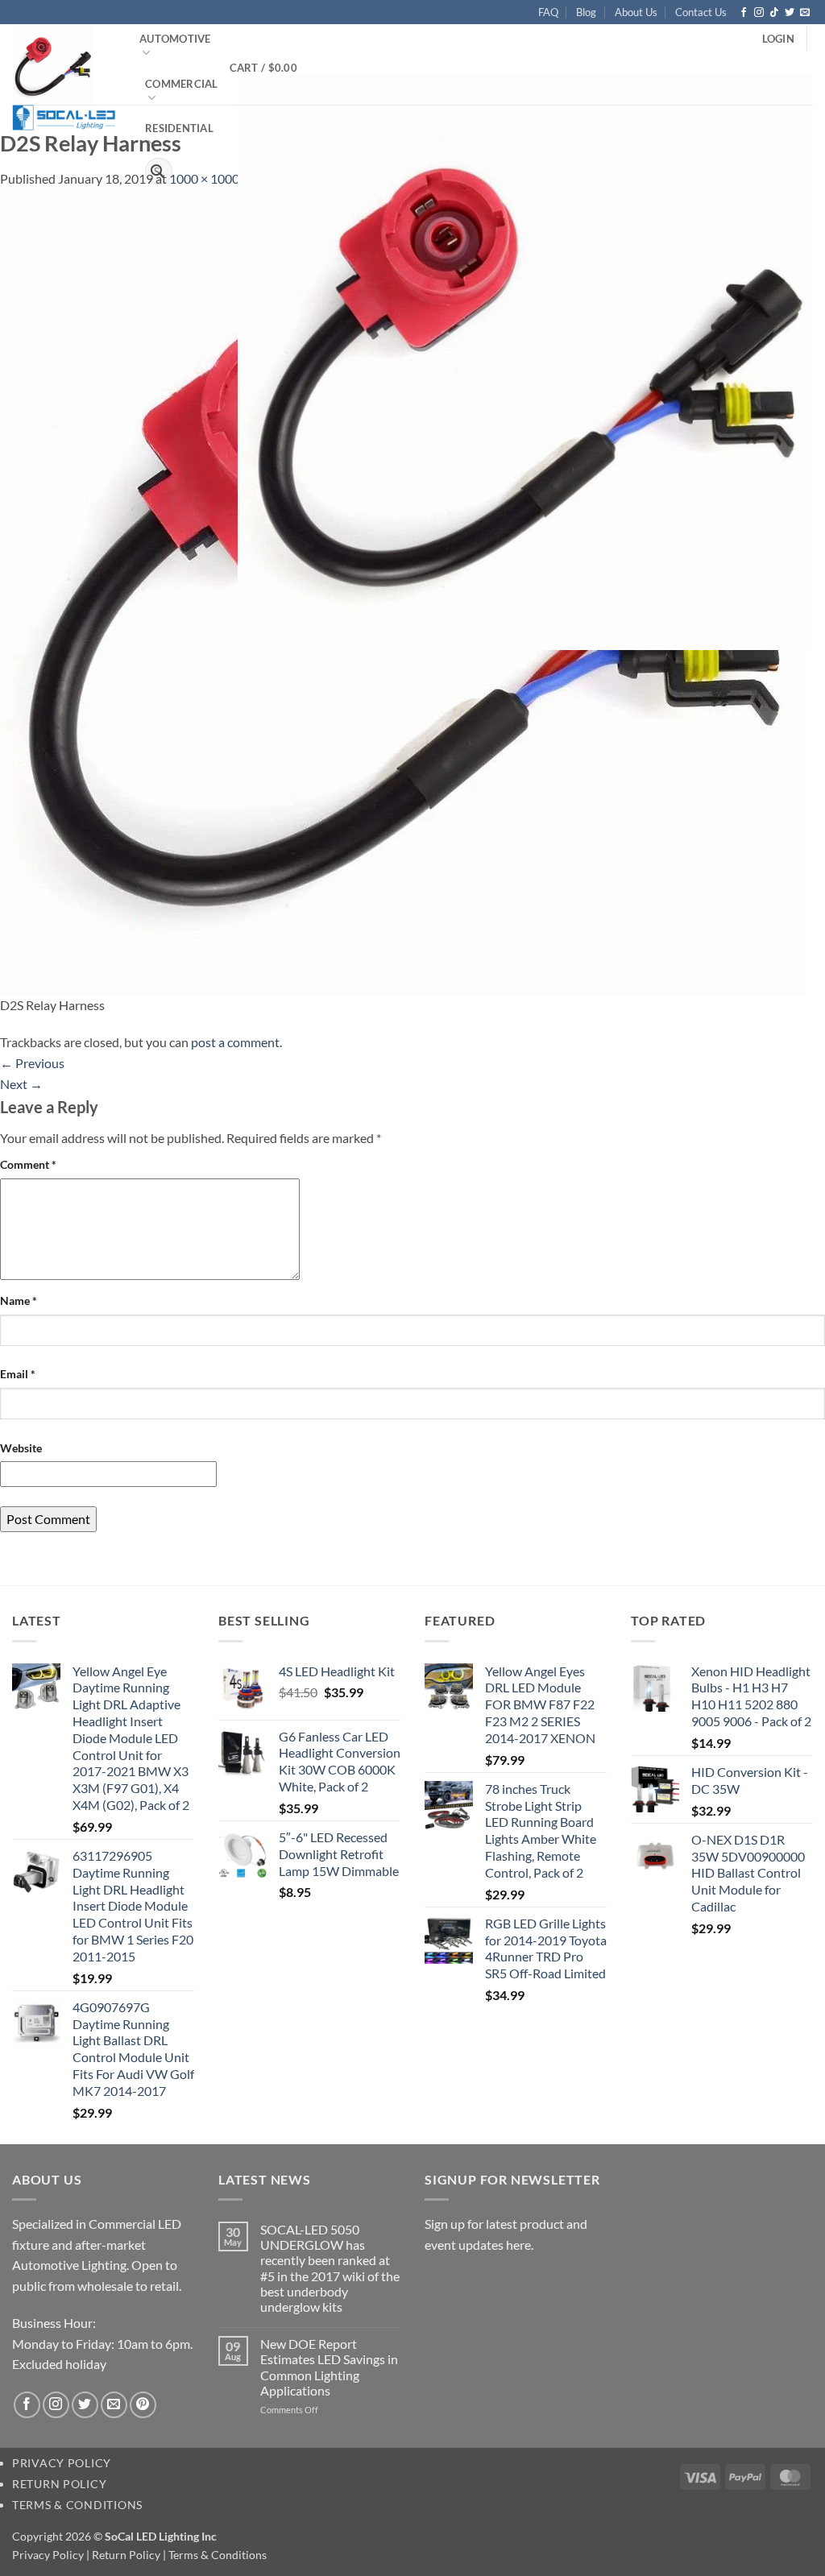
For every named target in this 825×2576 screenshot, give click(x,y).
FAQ (548, 12)
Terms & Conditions (77, 2505)
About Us (636, 12)
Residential (179, 128)
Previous (32, 1063)
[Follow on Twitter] (790, 13)
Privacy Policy (62, 2463)
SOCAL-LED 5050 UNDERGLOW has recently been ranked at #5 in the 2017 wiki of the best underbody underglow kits (330, 2268)
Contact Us (701, 12)
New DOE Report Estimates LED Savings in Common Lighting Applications (329, 2367)
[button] (778, 39)
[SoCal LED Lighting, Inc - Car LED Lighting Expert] (64, 77)
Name (19, 1300)
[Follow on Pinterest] (143, 2405)
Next (21, 1084)
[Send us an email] (805, 13)
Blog (586, 12)
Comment (28, 1164)
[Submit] (158, 172)
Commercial (182, 84)
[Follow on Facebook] (744, 13)
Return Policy (59, 2484)
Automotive (175, 39)
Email (18, 1374)
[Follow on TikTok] (774, 13)
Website (21, 1448)
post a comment (235, 1042)
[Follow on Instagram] (759, 13)
